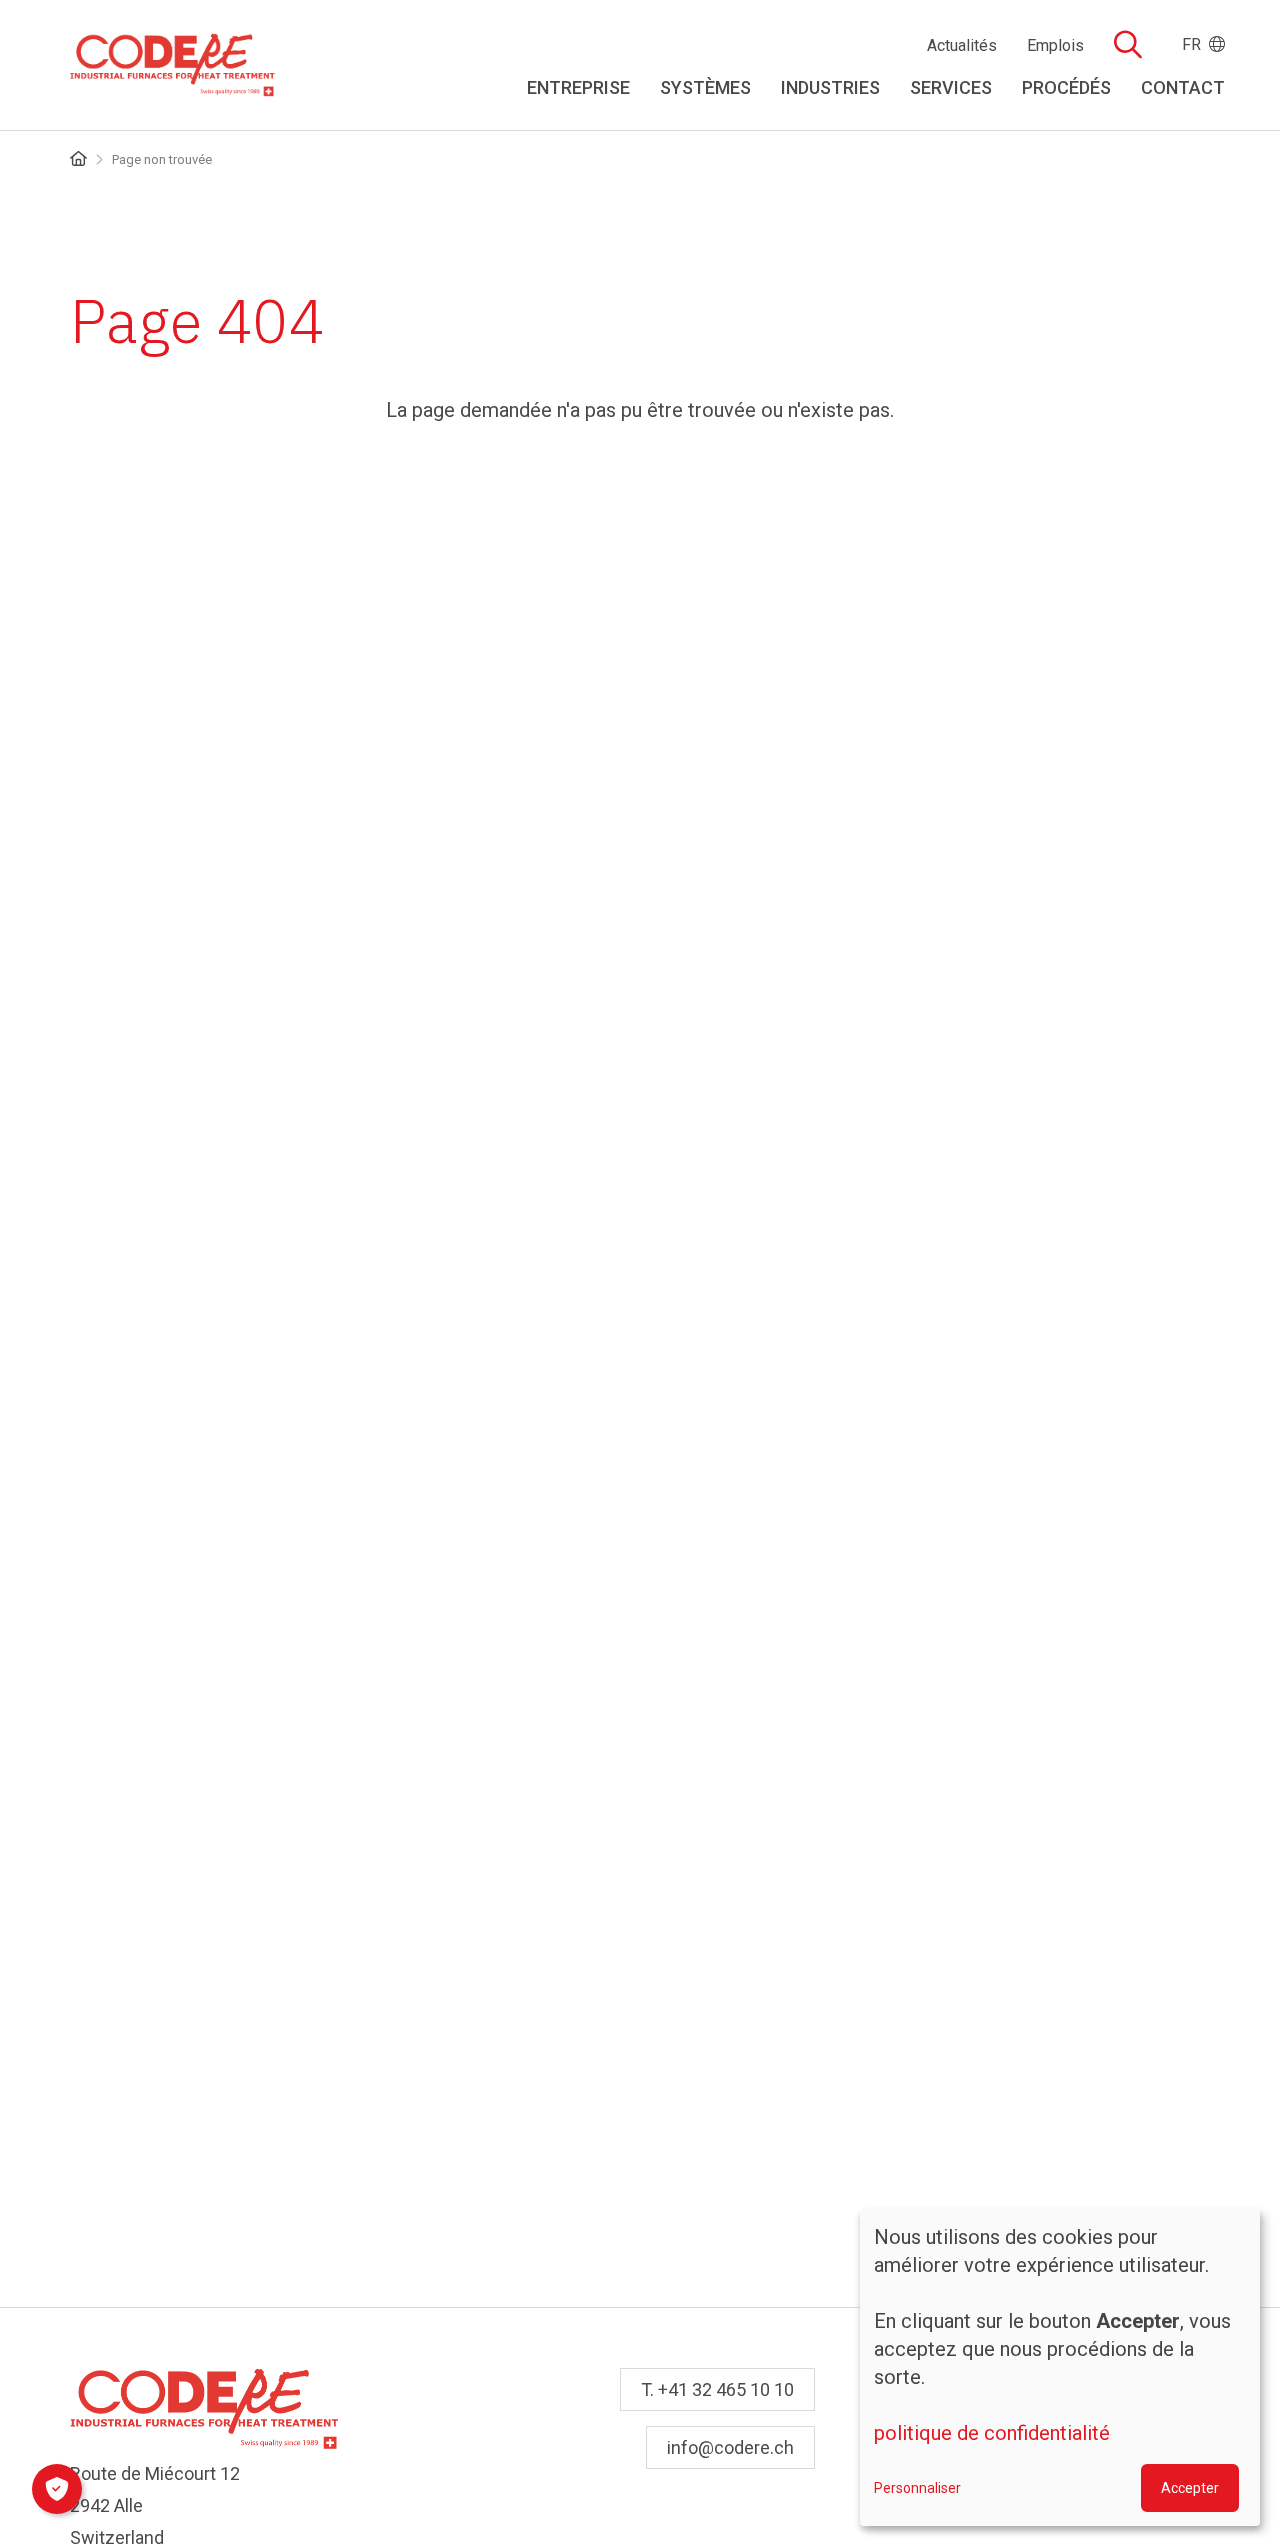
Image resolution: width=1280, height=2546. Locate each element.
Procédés (1066, 87)
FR (1195, 44)
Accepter (1190, 2488)
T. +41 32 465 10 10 (717, 2389)
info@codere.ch (730, 2447)
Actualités (962, 46)
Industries (830, 87)
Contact (1183, 87)
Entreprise (578, 87)
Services (951, 87)
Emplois (1055, 46)
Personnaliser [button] (917, 2488)
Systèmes (705, 87)
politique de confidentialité (992, 2433)
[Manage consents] (57, 2489)
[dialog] (1060, 2367)
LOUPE (1128, 44)
